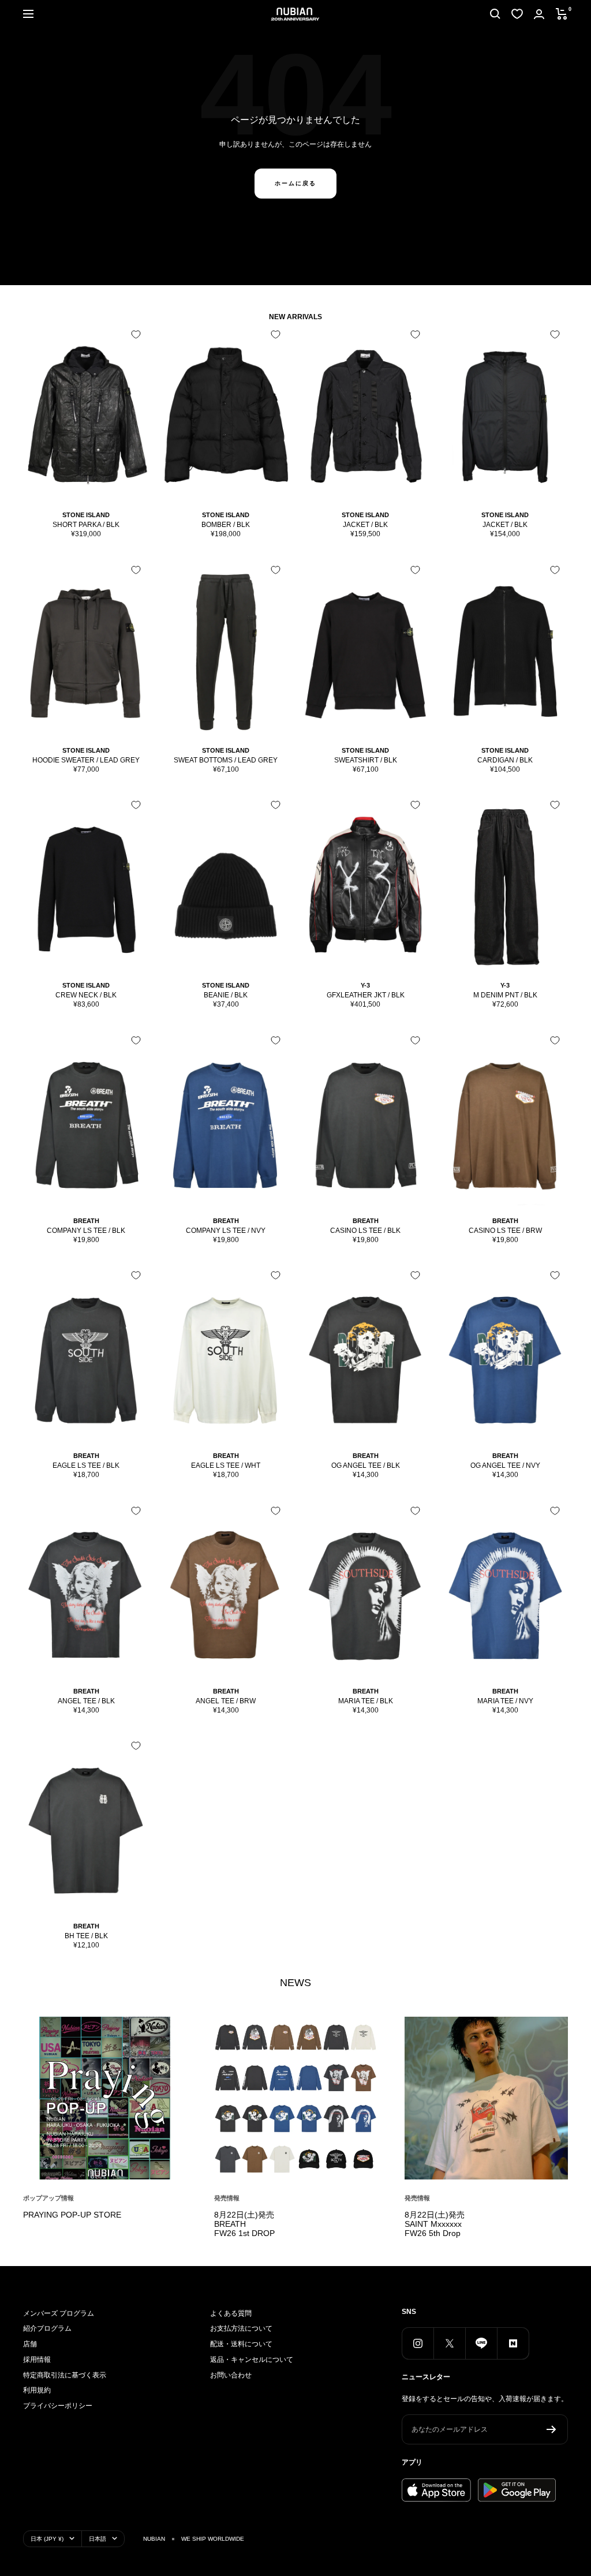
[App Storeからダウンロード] (436, 2490)
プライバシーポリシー (58, 2406)
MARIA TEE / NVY (505, 1701)
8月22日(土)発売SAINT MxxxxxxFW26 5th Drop (435, 2224)
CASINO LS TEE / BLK (365, 1231)
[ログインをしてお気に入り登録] (136, 334)
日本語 (98, 2539)
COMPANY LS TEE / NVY (226, 1231)
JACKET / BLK (365, 525)
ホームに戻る (295, 183)
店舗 (30, 2344)
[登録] (551, 2429)
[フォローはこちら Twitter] (449, 2343)
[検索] (495, 14)
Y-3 (365, 985)
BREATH (86, 1221)
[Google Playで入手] (517, 2490)
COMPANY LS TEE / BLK (86, 1231)
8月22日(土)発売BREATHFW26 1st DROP (244, 2224)
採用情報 (37, 2360)
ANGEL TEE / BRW (226, 1701)
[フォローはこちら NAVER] (513, 2343)
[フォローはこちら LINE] (481, 2343)
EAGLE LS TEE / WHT (226, 1465)
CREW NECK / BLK (86, 995)
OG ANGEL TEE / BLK (366, 1465)
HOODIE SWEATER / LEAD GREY (86, 760)
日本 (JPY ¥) (47, 2539)
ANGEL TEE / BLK (86, 1701)
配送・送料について (241, 2344)
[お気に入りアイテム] (517, 14)
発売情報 (227, 2198)
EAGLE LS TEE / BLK (86, 1465)
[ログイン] (539, 14)
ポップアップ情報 (48, 2198)
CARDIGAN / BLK (505, 760)
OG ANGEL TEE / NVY (505, 1465)
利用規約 (37, 2390)
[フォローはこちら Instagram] (418, 2343)
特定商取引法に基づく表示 (65, 2375)
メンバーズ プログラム (59, 2313)
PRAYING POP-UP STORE (72, 2215)
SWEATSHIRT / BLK (366, 760)
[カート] (562, 14)
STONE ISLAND (86, 515)
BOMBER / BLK (226, 525)
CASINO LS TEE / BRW (505, 1231)
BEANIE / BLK (226, 995)
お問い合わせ (231, 2375)
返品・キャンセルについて (252, 2360)
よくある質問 (231, 2313)
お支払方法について (241, 2328)
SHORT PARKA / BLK (86, 525)
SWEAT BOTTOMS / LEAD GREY (226, 760)
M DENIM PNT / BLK (505, 995)
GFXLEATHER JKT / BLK (366, 995)
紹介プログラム (47, 2328)
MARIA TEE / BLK (366, 1701)
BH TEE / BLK (86, 1936)
